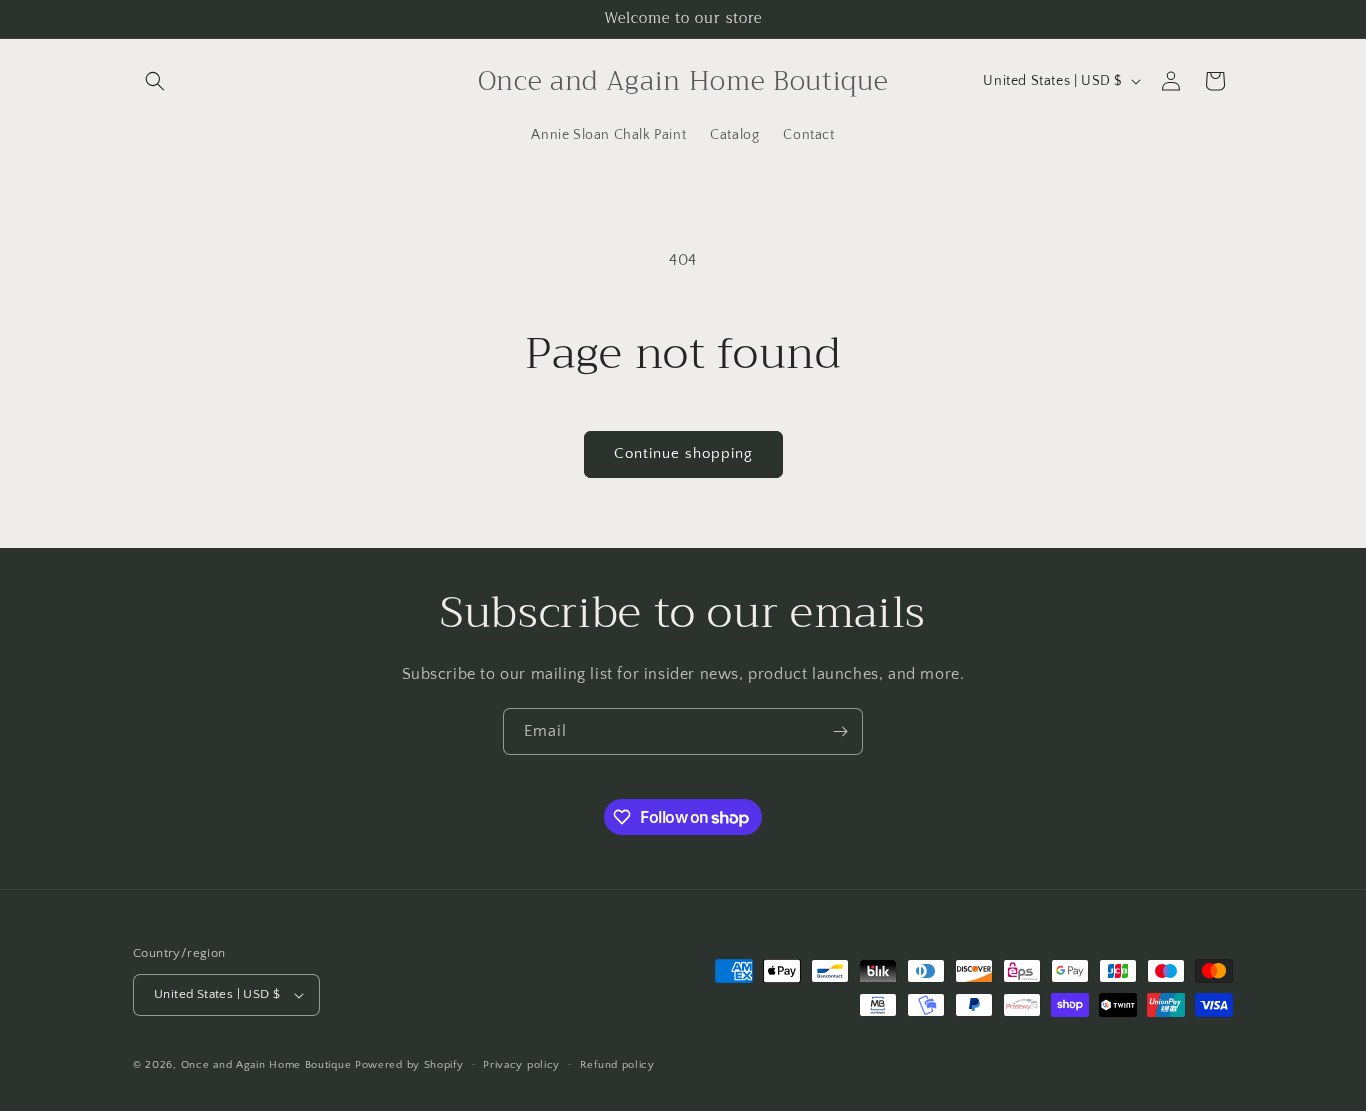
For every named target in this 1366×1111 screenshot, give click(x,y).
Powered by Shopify (409, 1065)
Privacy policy (521, 1065)
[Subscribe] (840, 731)
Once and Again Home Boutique (266, 1065)
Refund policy (617, 1065)
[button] (155, 81)
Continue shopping (683, 453)
